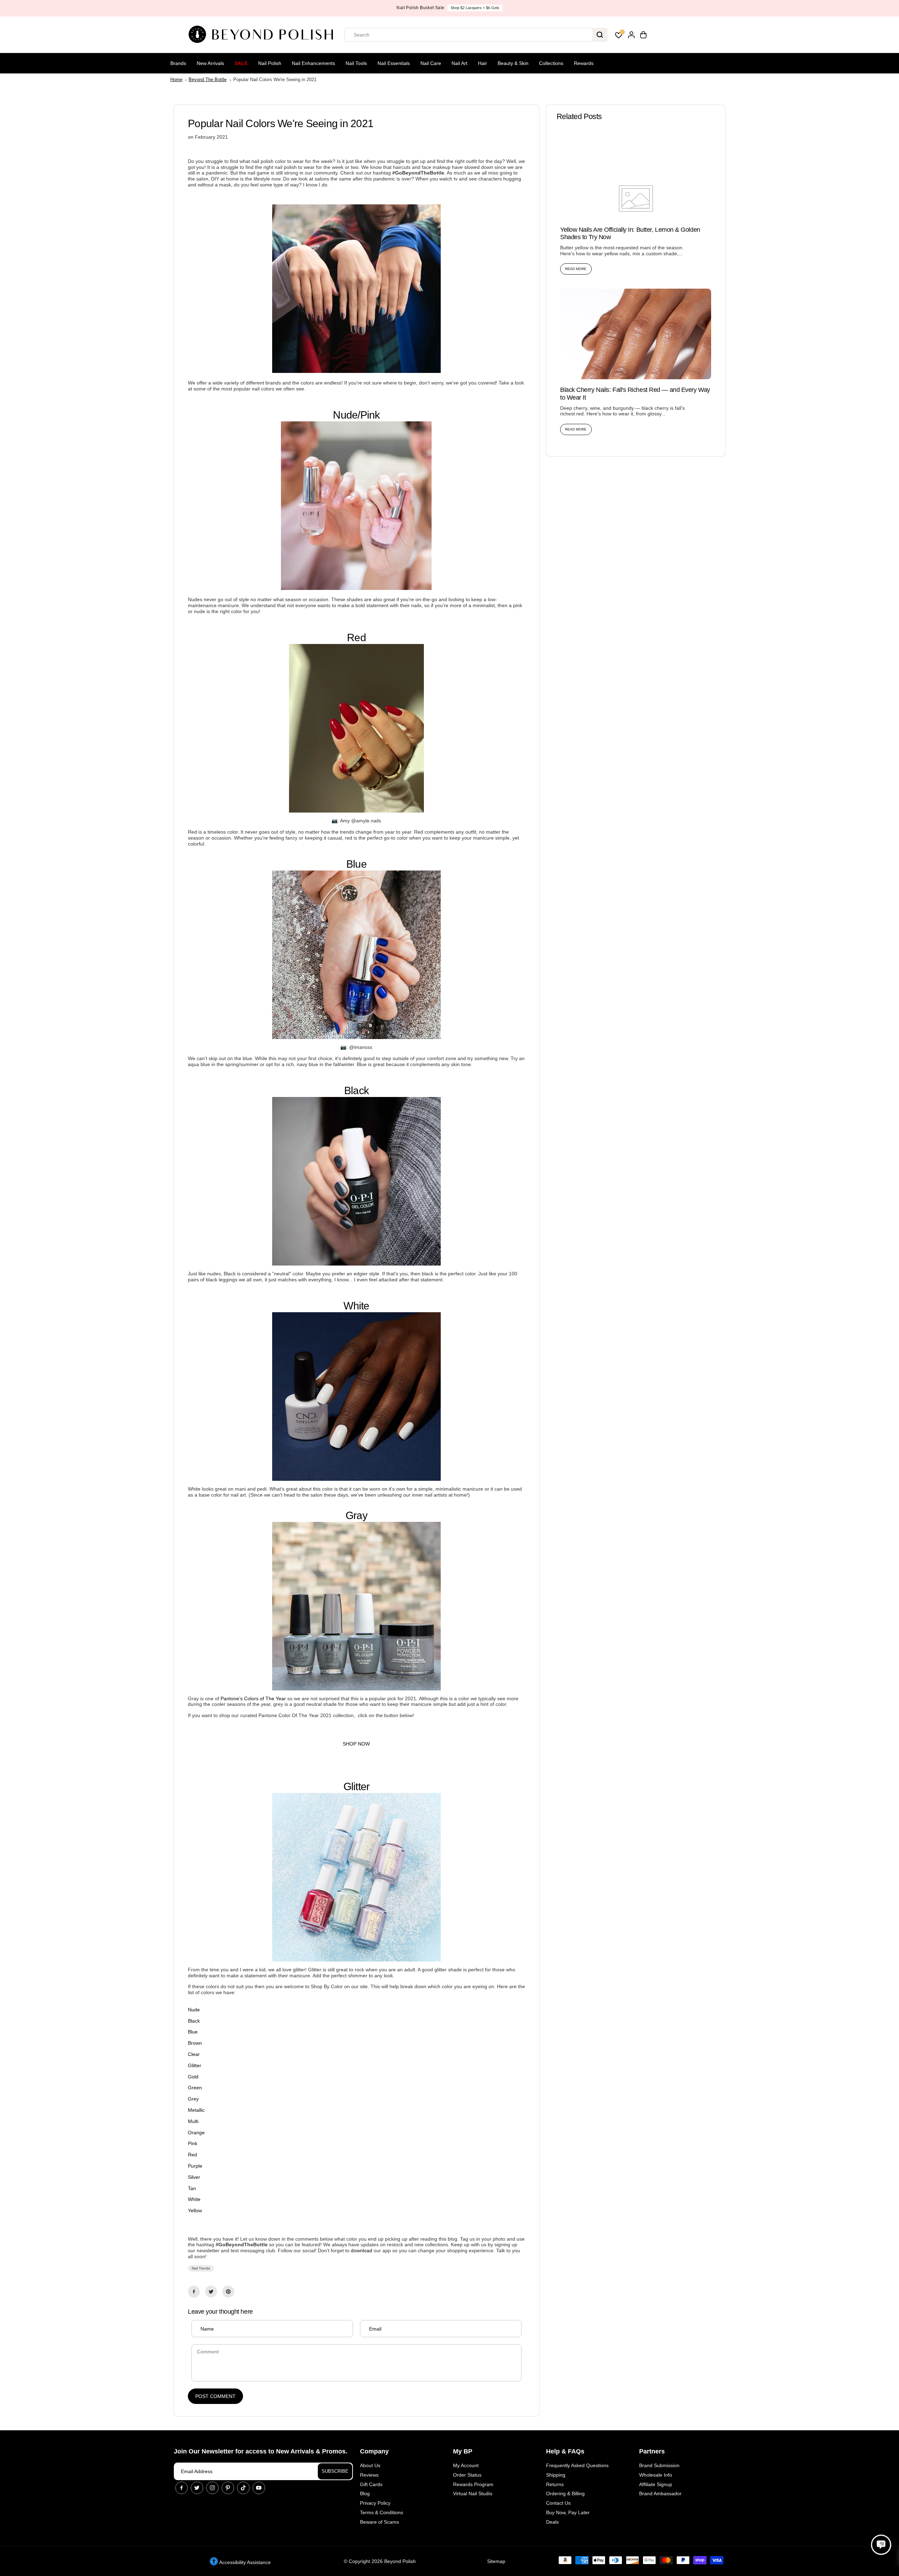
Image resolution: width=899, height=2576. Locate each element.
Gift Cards (371, 2484)
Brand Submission (659, 2465)
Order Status (467, 2475)
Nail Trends (201, 2268)
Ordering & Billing (565, 2493)
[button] (881, 2545)
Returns (555, 2484)
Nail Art (460, 63)
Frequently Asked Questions (577, 2465)
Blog (365, 2493)
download (362, 2250)
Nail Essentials (394, 63)
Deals (552, 2522)
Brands (178, 63)
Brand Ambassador (660, 2493)
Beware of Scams (379, 2522)
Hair (483, 63)
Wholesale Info (656, 2475)
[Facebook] (194, 2292)
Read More (576, 269)
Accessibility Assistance (244, 2562)
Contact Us (558, 2503)
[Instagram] (212, 2488)
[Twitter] (211, 2292)
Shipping (556, 2475)
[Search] (600, 35)
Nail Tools (356, 63)
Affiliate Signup (656, 2484)
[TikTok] (243, 2488)
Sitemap (496, 2561)
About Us (370, 2465)
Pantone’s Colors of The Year (254, 1698)
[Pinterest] (228, 2292)
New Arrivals (210, 63)
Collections (551, 63)
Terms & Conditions (382, 2512)
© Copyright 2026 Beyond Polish (380, 2561)
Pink (370, 415)
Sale (241, 63)
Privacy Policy (375, 2503)
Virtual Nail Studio (473, 2493)
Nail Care (431, 63)
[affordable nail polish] (356, 371)
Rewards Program (473, 2484)
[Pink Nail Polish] (356, 588)
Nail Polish (270, 63)
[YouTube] (259, 2488)
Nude (345, 415)
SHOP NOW (475, 8)
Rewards (584, 63)
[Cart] (643, 35)
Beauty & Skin (513, 63)
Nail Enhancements (313, 63)
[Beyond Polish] (263, 35)
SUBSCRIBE (335, 2471)
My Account (466, 2465)
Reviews (369, 2475)
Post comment (215, 2396)
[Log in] (631, 35)
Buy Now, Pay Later (568, 2512)
